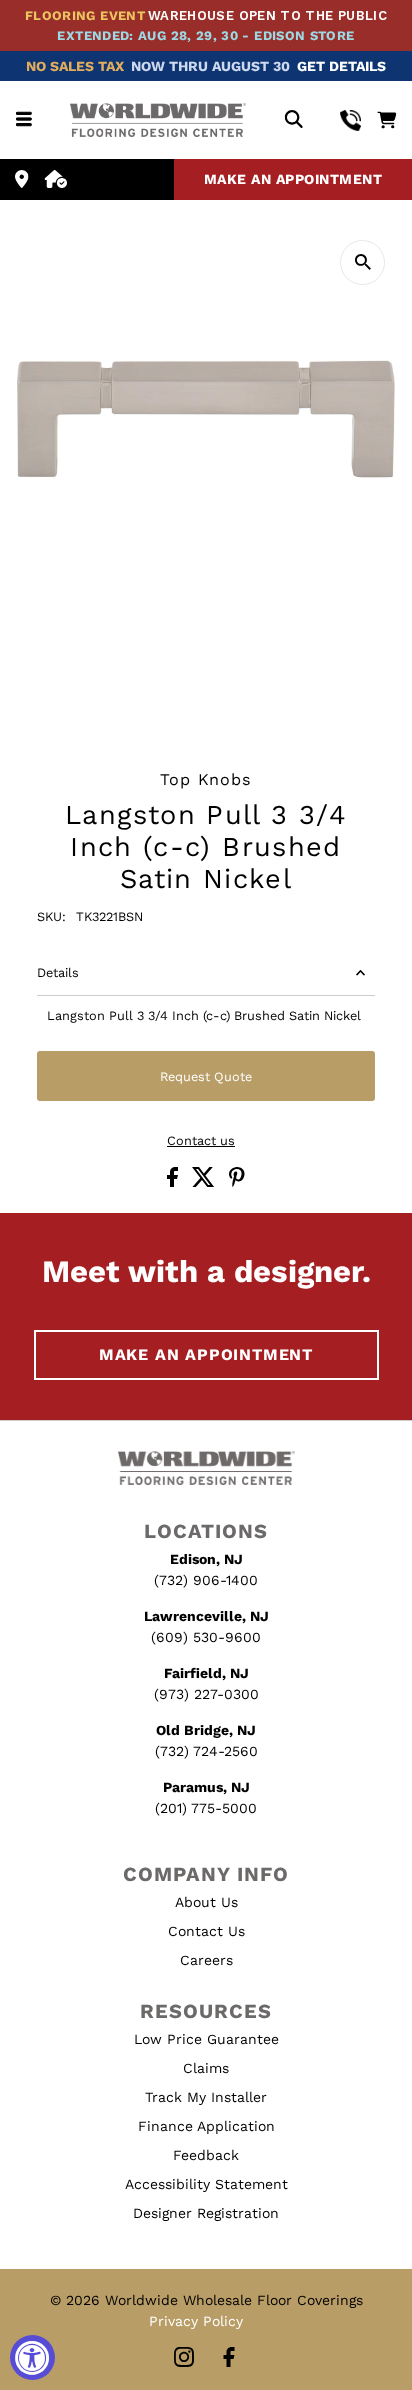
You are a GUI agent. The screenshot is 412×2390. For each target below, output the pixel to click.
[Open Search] (293, 120)
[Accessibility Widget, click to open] (32, 2357)
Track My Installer (206, 2097)
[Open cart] (386, 120)
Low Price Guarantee (206, 2039)
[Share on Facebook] (174, 1182)
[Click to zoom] (362, 262)
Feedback (206, 2155)
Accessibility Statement (206, 2184)
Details (58, 972)
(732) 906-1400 (206, 1580)
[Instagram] (184, 2358)
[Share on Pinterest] (237, 1182)
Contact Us (206, 1931)
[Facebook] (229, 2358)
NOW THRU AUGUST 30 (210, 66)
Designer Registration (206, 2213)
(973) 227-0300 (206, 1694)
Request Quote (206, 1076)
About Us (206, 1902)
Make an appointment (293, 179)
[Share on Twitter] (205, 1182)
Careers (206, 1960)
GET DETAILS (341, 66)
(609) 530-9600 (206, 1637)
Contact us (201, 1141)
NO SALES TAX (75, 66)
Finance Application (206, 2126)
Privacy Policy (196, 2321)
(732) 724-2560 (206, 1751)
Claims (206, 2068)
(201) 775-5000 (206, 1808)
